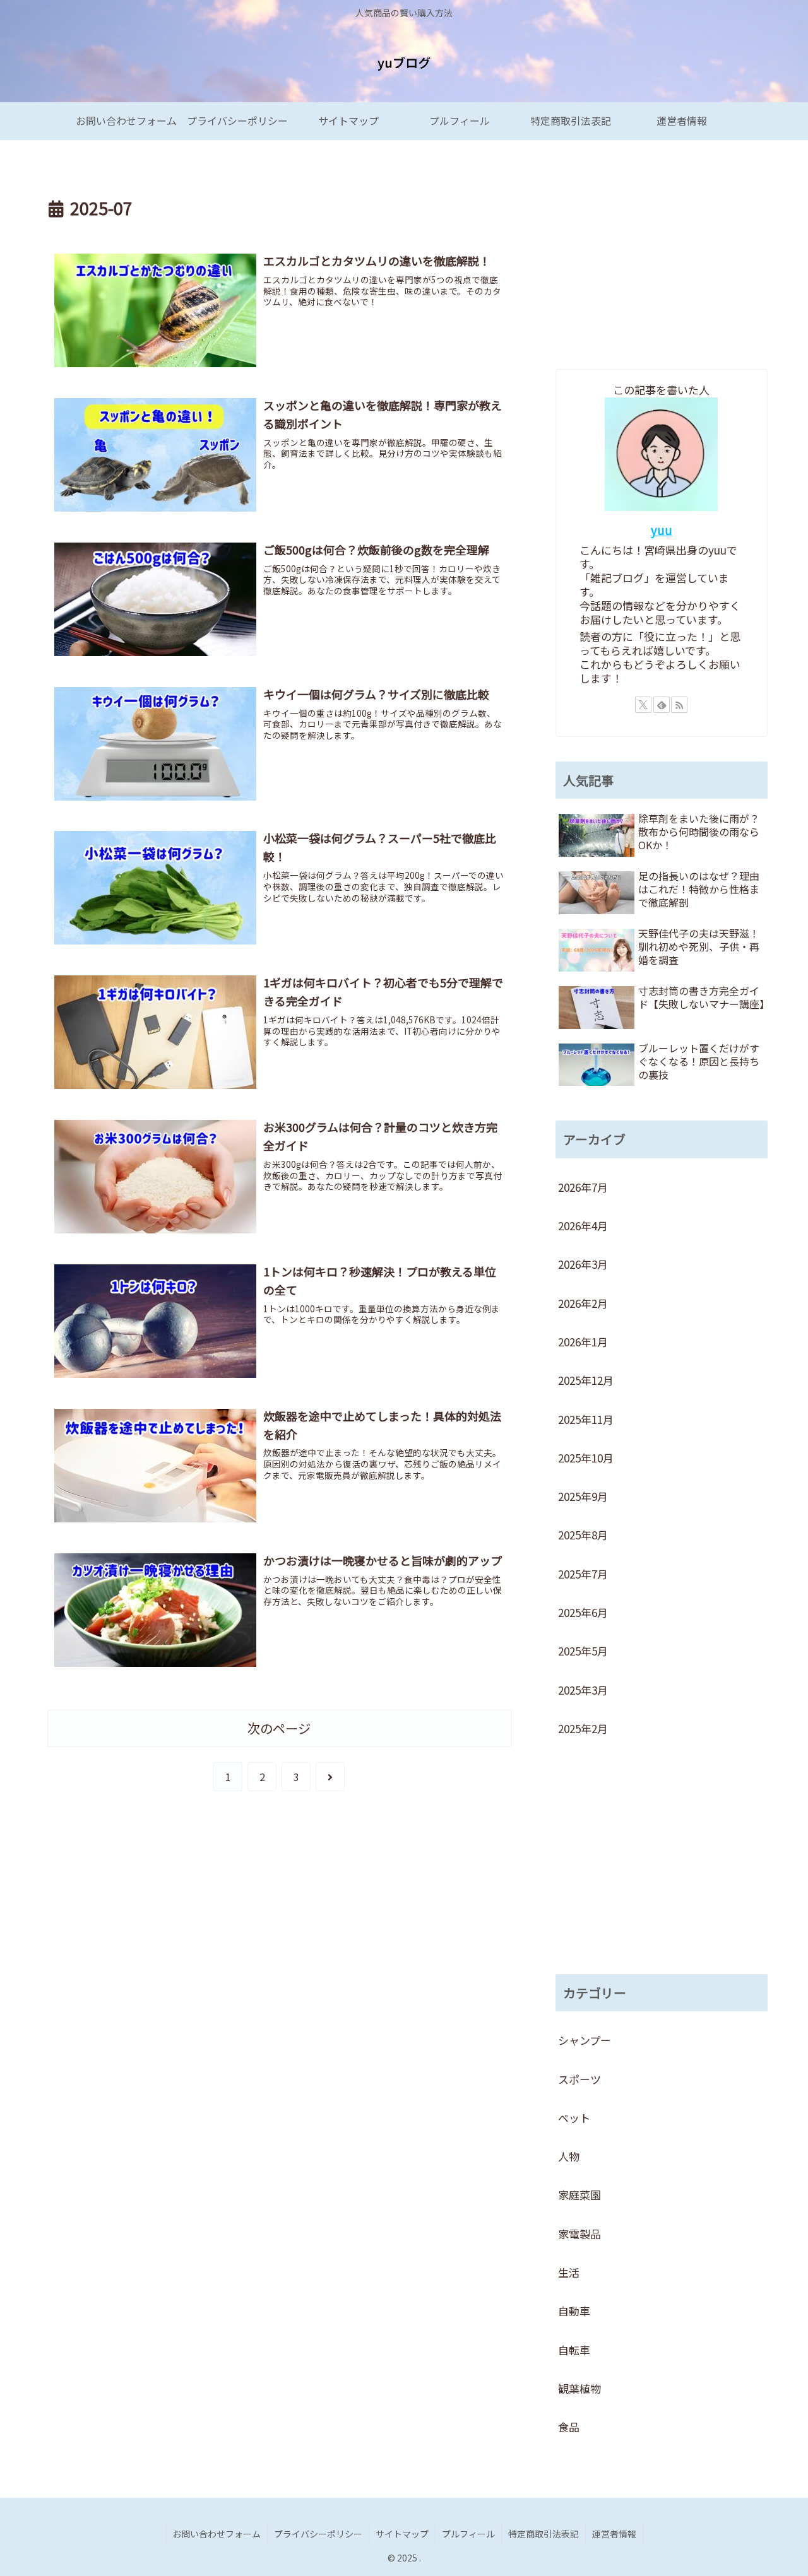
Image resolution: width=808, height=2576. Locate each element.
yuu (662, 530)
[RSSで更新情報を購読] (679, 705)
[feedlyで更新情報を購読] (662, 705)
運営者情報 (614, 2534)
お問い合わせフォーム (217, 2534)
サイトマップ (402, 2534)
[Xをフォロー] (643, 705)
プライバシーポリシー (318, 2534)
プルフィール (468, 2534)
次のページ (279, 1728)
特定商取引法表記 (544, 2534)
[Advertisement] (662, 256)
